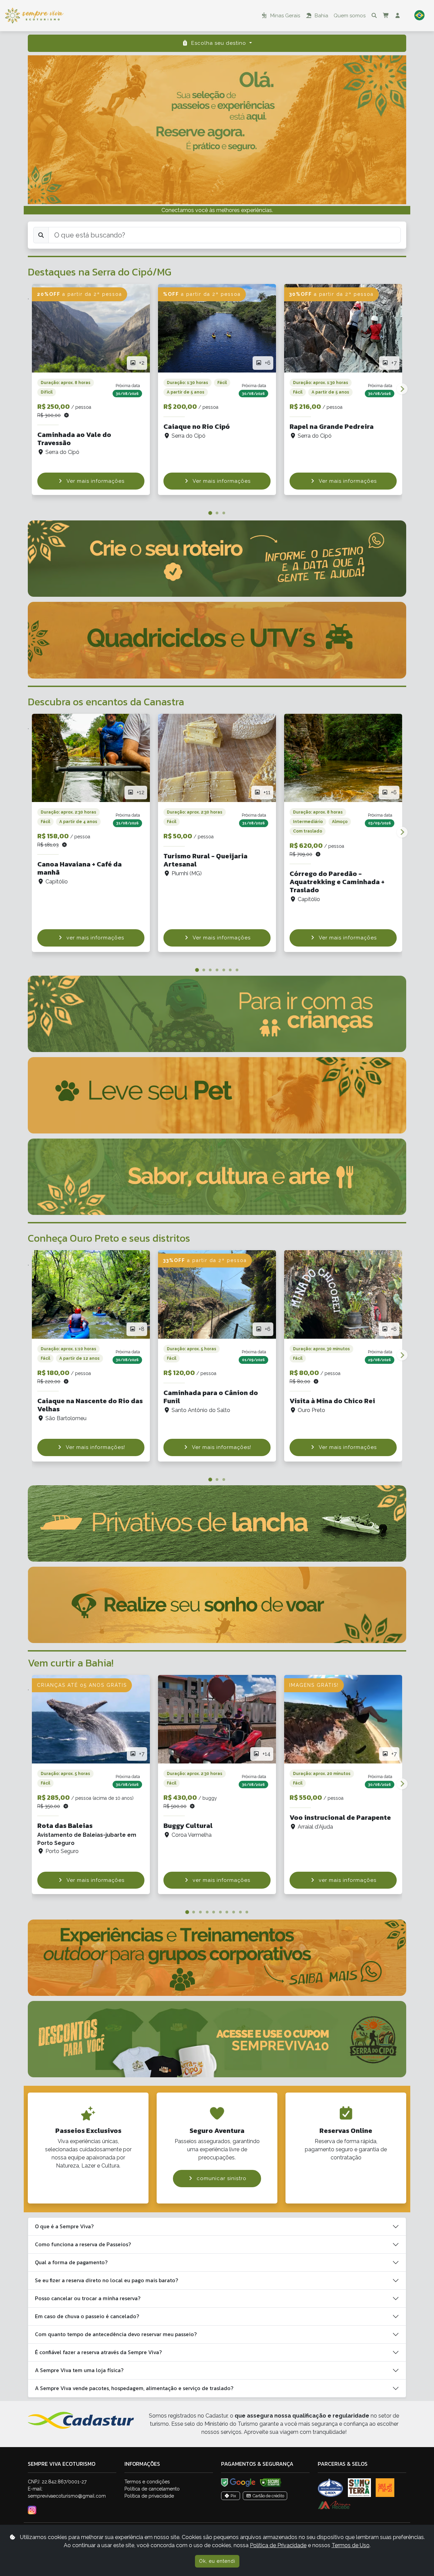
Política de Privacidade (278, 2545)
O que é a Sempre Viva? (64, 2226)
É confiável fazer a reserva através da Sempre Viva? (98, 2352)
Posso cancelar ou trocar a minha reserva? (88, 2298)
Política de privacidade (149, 2496)
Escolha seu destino (219, 43)
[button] (419, 16)
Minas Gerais (284, 16)
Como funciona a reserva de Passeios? (83, 2244)
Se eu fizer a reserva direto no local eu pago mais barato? (106, 2280)
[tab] (210, 513)
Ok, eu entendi (217, 2561)
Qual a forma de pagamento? (71, 2262)
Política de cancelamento (152, 2489)
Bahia (321, 16)
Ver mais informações (95, 481)
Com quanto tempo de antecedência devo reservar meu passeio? (116, 2334)
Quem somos (350, 16)
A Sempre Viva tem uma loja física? (79, 2370)
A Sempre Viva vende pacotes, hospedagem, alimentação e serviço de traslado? (134, 2388)
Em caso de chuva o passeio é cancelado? (87, 2316)
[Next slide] (402, 389)
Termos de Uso (351, 2545)
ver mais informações (95, 938)
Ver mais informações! (95, 1447)
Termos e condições (147, 2482)
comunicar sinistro (222, 2178)
